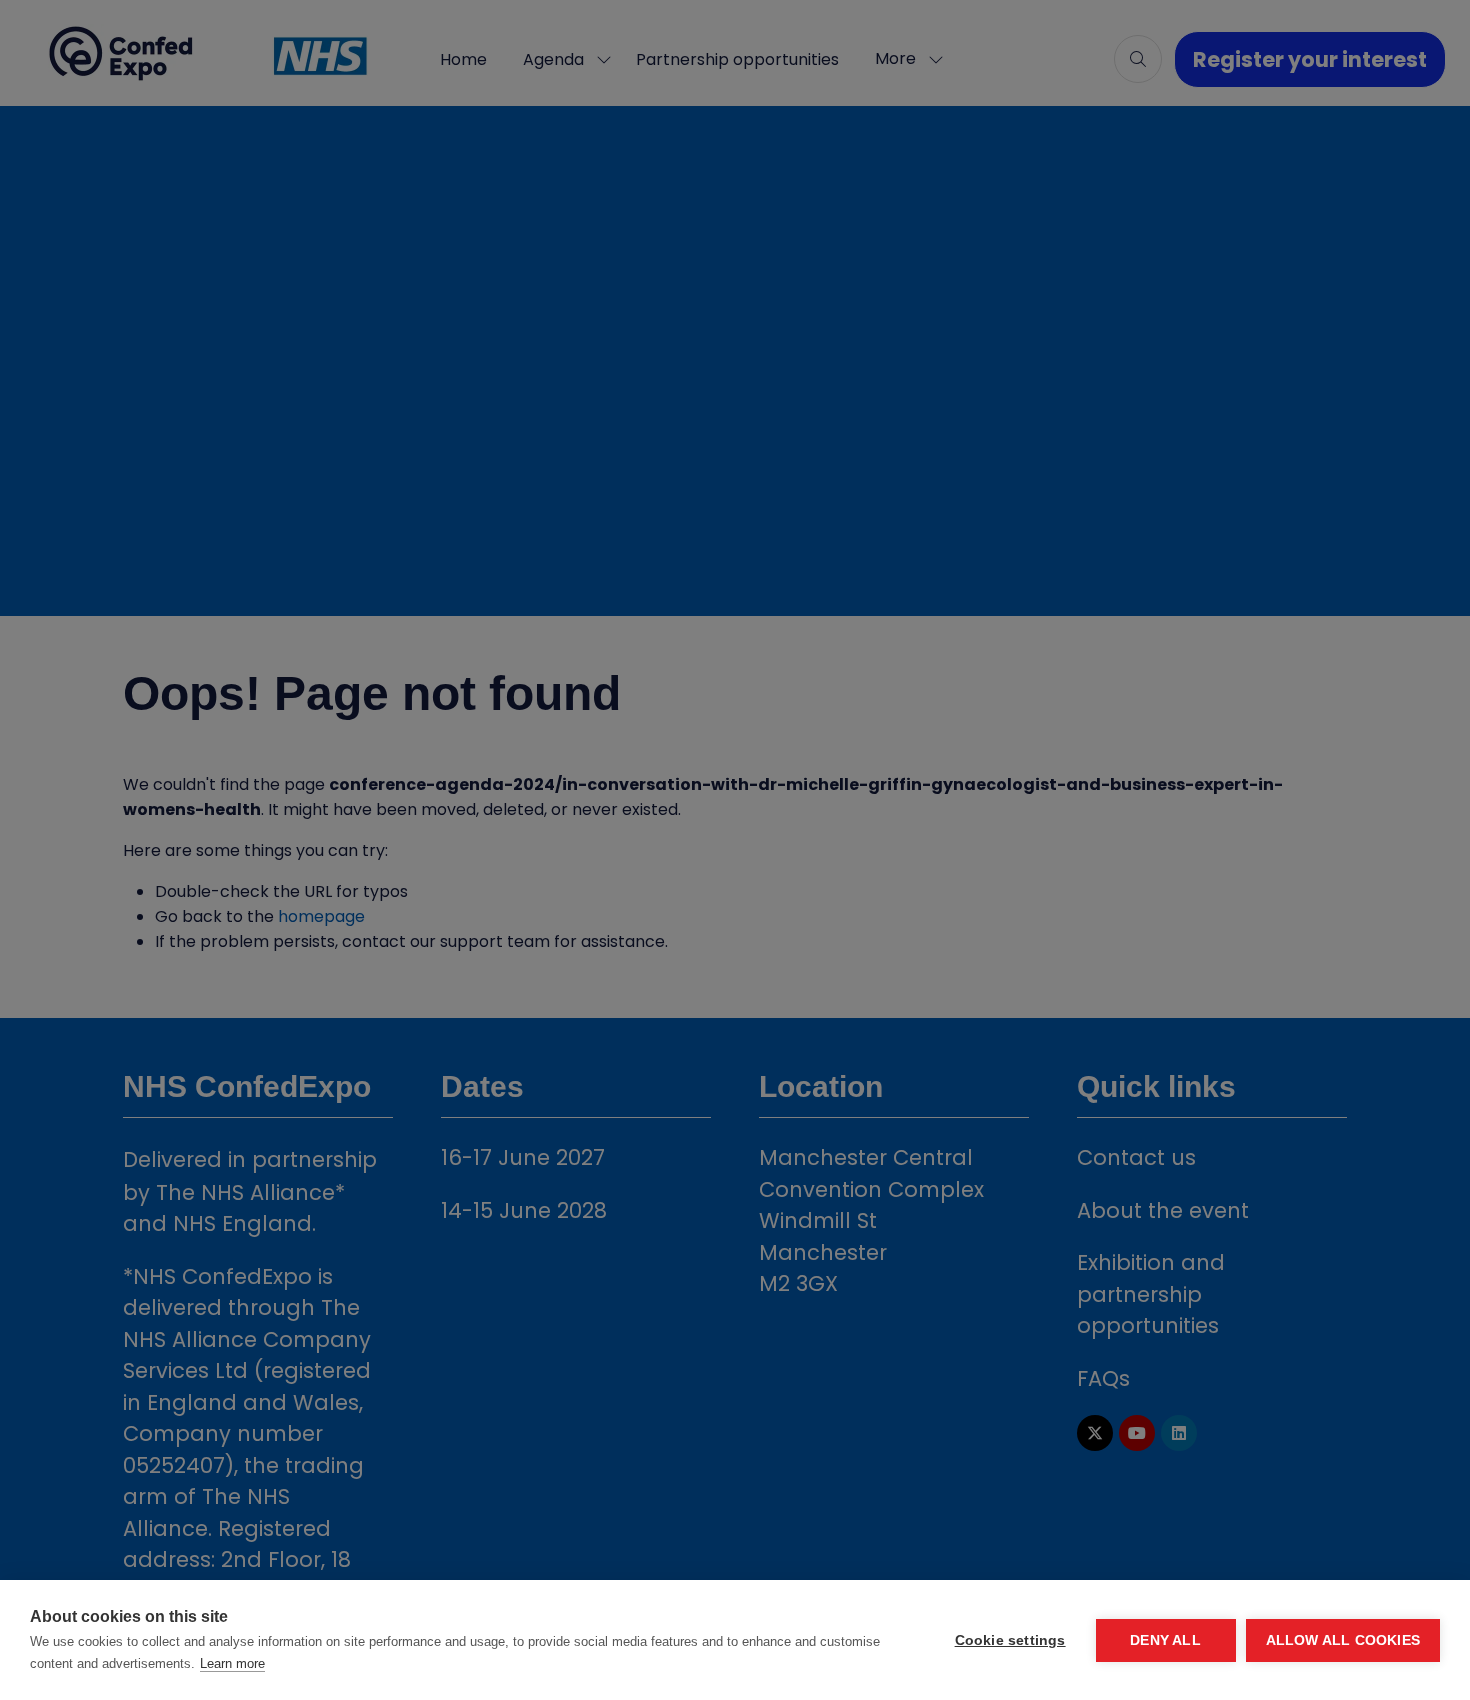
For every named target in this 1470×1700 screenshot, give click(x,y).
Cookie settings (1010, 1640)
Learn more (232, 1663)
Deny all (1165, 1640)
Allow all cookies (1343, 1640)
